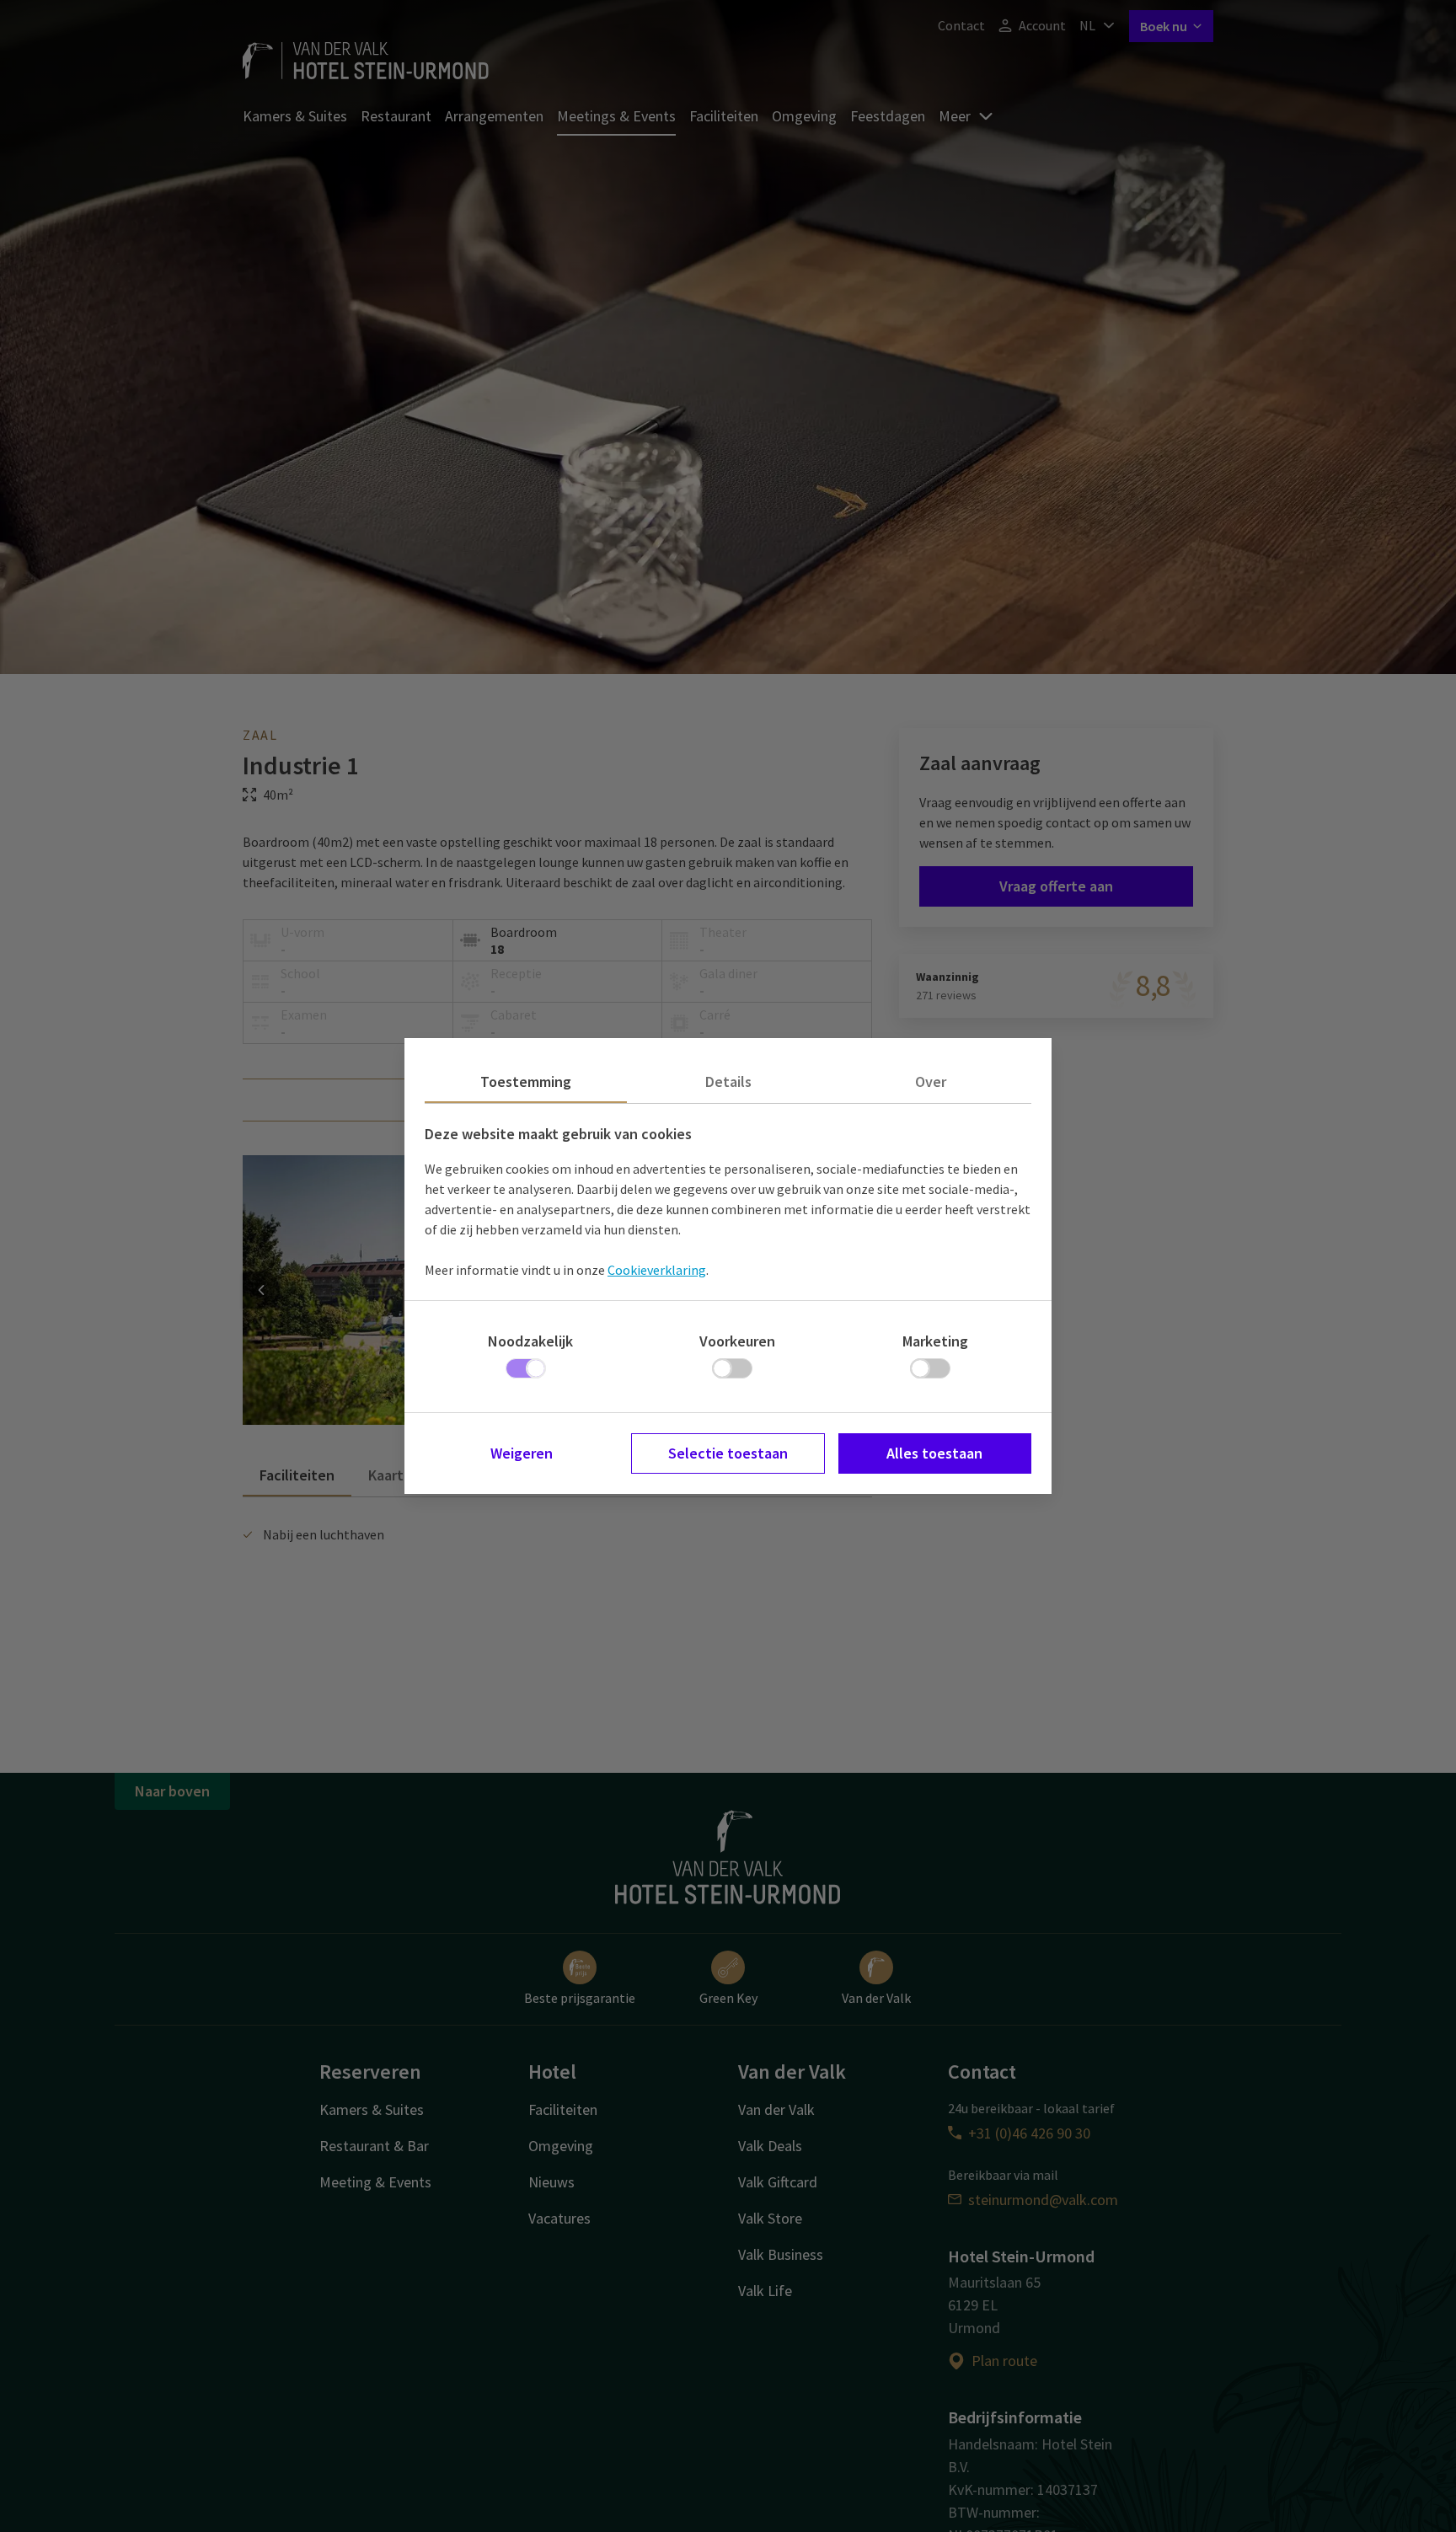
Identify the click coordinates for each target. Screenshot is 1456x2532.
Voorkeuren (737, 1341)
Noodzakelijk (530, 1341)
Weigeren (522, 1453)
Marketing (935, 1341)
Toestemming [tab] (526, 1081)
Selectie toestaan (728, 1453)
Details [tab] (728, 1081)
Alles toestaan (934, 1453)
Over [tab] (931, 1081)
